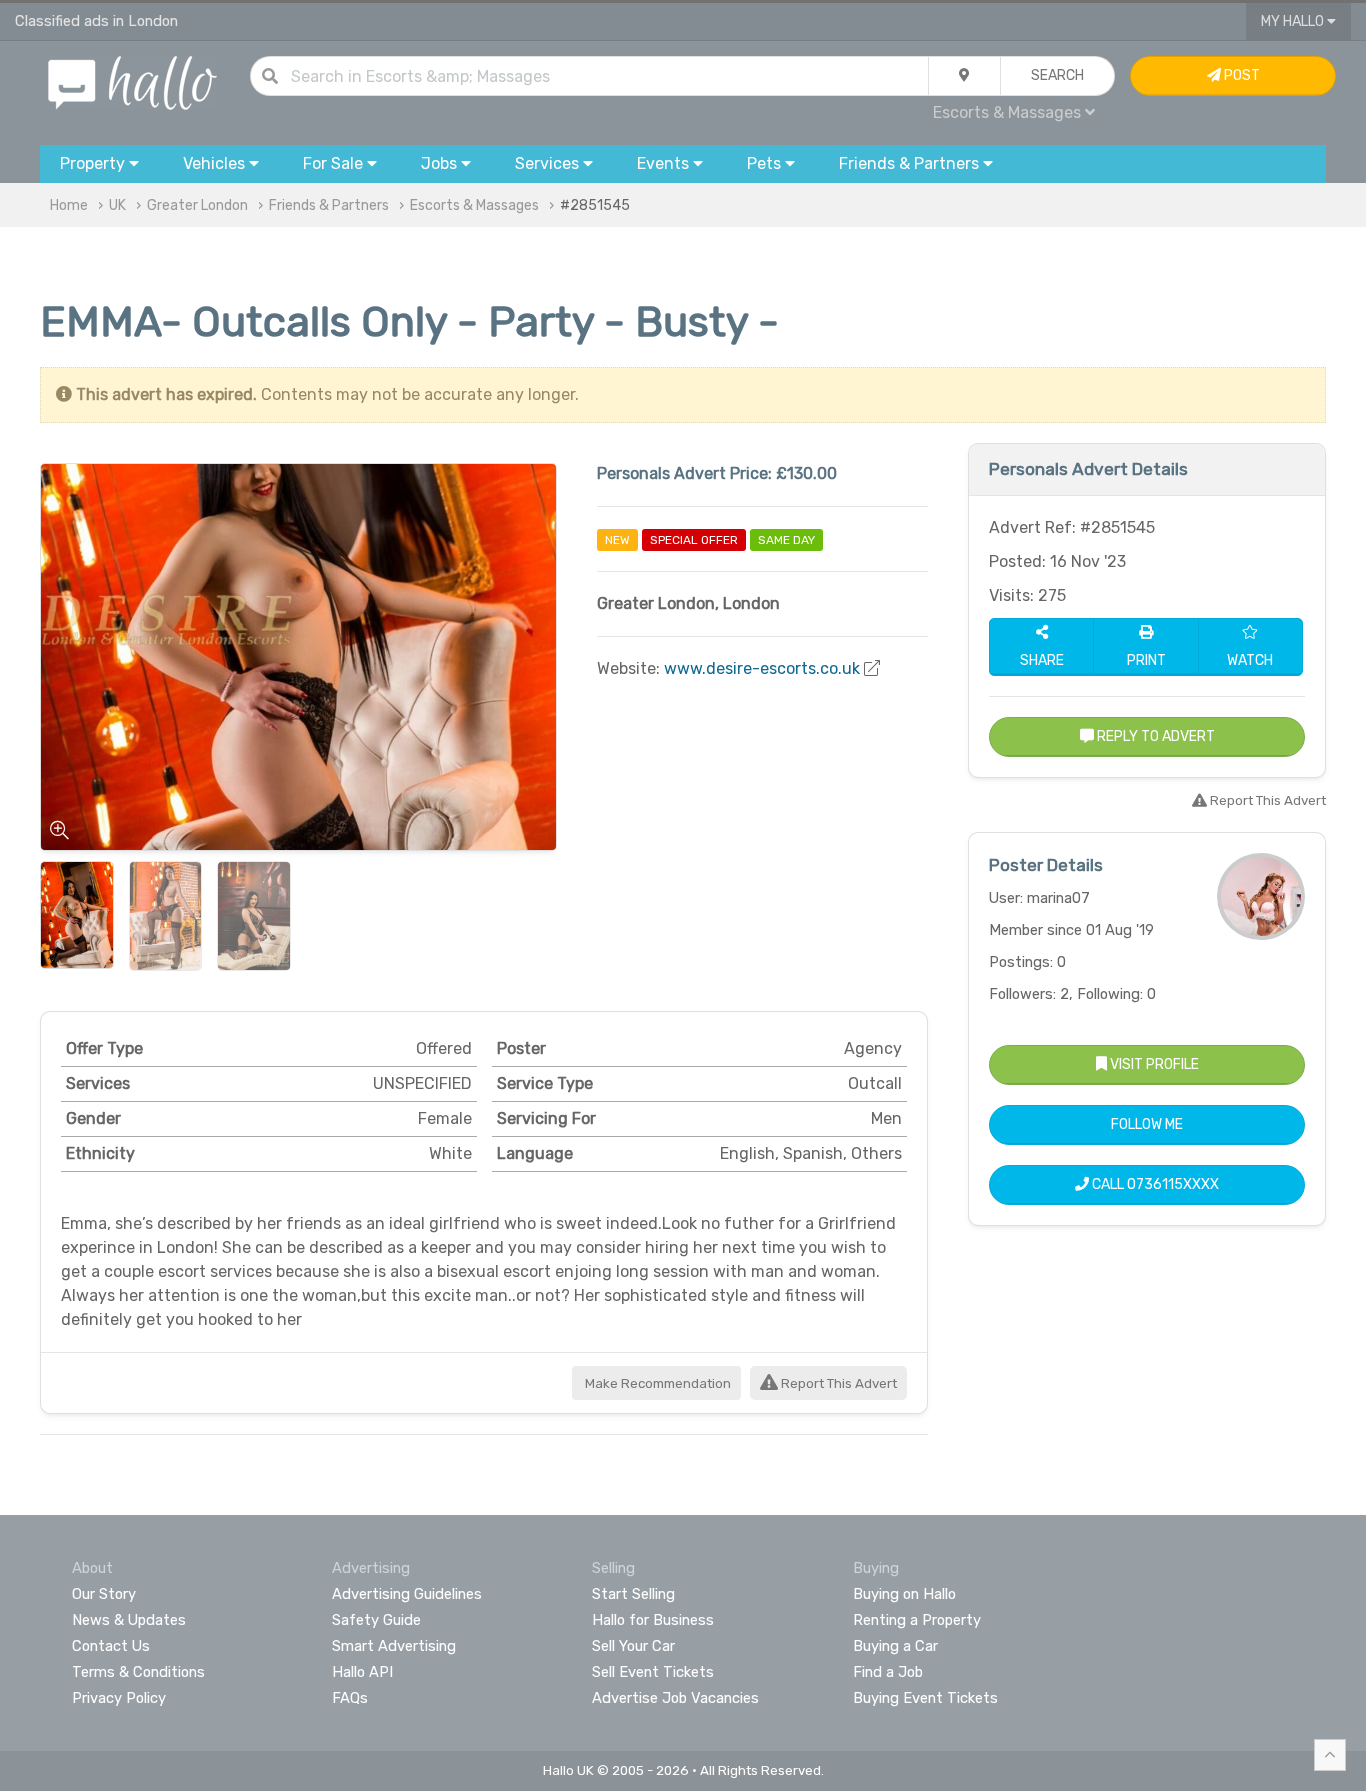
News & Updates (129, 1620)
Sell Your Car (633, 1646)
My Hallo (1294, 21)
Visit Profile (1153, 1064)
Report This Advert (837, 1383)
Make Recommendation (656, 1383)
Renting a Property (917, 1620)
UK (117, 205)
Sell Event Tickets (653, 1672)
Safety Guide (376, 1620)
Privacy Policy (119, 1698)
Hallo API (362, 1672)
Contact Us (111, 1646)
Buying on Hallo (904, 1594)
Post (1240, 75)
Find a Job (888, 1672)
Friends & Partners (329, 205)
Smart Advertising (394, 1646)
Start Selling (633, 1594)
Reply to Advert (1154, 736)
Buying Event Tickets (925, 1698)
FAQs (350, 1698)
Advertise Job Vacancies (675, 1698)
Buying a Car (895, 1646)
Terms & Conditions (138, 1672)
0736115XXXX (1173, 1184)
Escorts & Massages (474, 205)
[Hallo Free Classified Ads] (132, 81)
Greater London (197, 205)
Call (1154, 1184)
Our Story (104, 1594)
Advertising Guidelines (407, 1594)
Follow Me (1147, 1124)
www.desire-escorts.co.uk (762, 668)
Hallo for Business (653, 1620)
